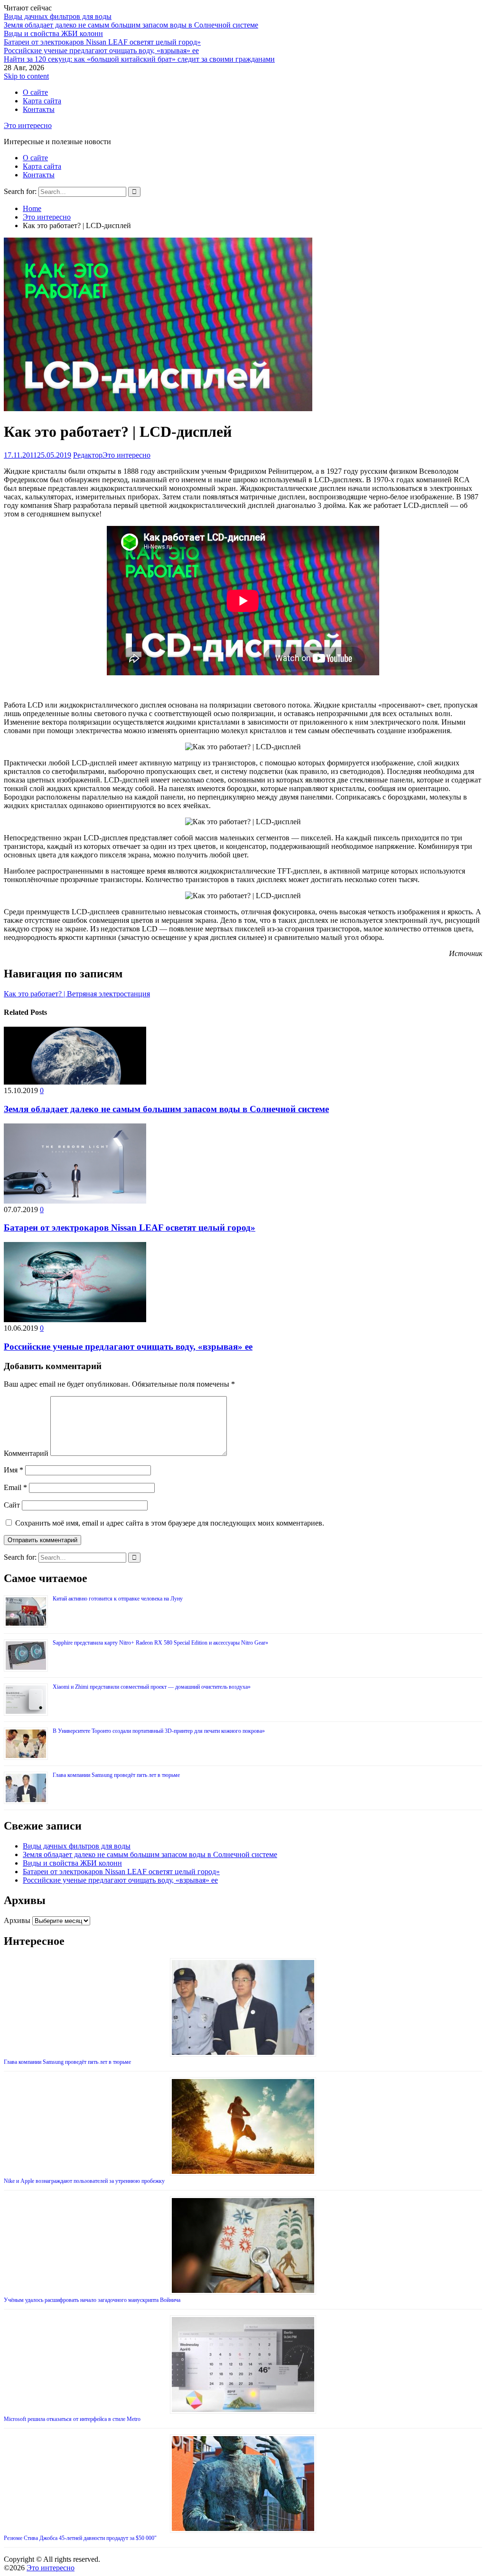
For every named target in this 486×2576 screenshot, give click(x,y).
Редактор (88, 455)
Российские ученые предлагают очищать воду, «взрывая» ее (101, 51)
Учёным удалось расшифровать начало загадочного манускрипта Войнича (92, 2300)
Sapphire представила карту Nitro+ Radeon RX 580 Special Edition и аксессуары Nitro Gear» (160, 1643)
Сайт (12, 1505)
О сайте (35, 92)
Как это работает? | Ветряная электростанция (77, 994)
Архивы (17, 1920)
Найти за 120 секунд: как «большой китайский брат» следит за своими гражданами (139, 59)
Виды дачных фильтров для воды (58, 16)
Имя (14, 1470)
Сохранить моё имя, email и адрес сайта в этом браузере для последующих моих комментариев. (170, 1523)
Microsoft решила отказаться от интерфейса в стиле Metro (72, 2419)
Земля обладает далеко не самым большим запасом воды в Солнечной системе (131, 25)
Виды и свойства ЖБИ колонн (53, 33)
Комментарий (26, 1453)
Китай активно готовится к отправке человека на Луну (118, 1599)
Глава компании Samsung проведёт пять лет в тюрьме (116, 1775)
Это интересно (28, 125)
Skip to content (26, 76)
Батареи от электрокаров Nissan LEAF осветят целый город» (102, 42)
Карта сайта (42, 101)
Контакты (39, 109)
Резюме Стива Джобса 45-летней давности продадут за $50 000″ (80, 2538)
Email (15, 1487)
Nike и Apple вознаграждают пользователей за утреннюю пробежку (84, 2181)
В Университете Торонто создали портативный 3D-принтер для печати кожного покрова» (159, 1731)
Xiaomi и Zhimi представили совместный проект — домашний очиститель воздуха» (152, 1687)
